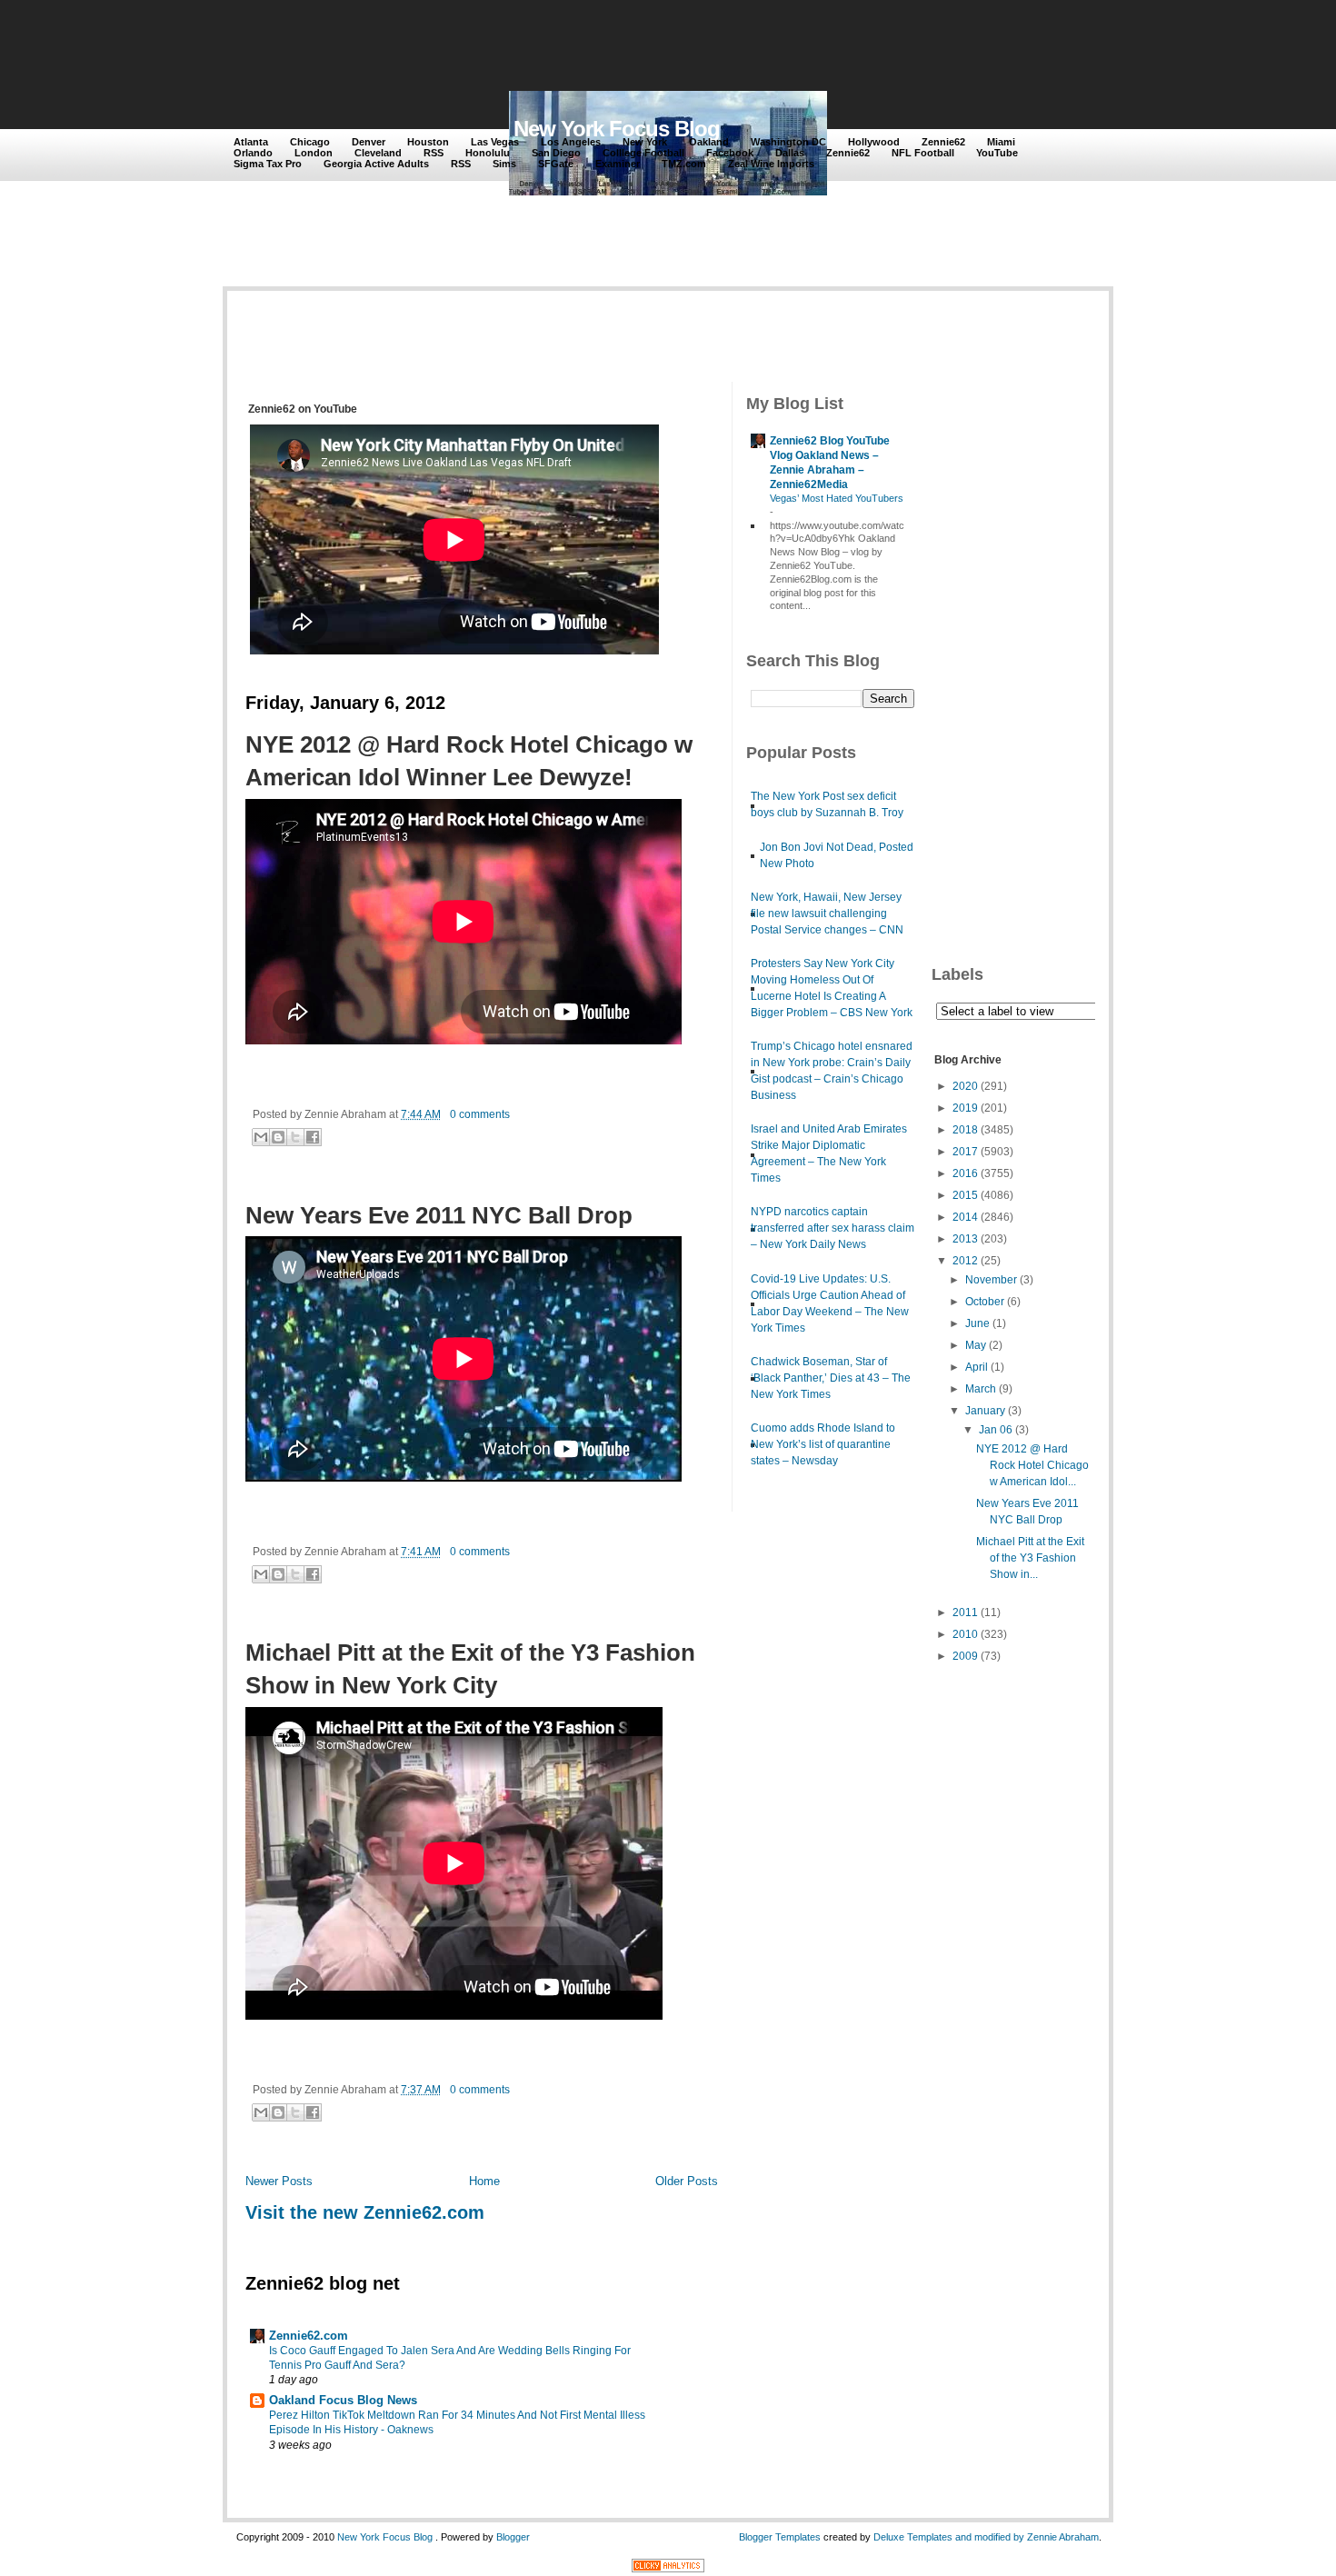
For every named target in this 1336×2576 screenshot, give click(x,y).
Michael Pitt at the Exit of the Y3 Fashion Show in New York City (470, 1669)
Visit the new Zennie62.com (365, 2212)
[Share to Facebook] (313, 1137)
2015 (965, 1195)
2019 (965, 1108)
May (976, 1345)
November (991, 1280)
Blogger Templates (780, 2537)
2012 (965, 1261)
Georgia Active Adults (376, 164)
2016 (965, 1173)
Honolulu (488, 153)
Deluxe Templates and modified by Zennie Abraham (986, 2537)
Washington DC (788, 142)
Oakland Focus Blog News (343, 2400)
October (985, 1302)
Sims (504, 164)
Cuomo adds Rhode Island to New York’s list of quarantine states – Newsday (823, 1444)
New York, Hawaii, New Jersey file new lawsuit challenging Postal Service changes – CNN (827, 914)
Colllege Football (643, 153)
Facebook (730, 153)
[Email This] (261, 1137)
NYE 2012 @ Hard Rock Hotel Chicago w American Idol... (1032, 1465)
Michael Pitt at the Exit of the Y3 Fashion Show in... (1030, 1558)
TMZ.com (684, 164)
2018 (965, 1130)
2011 (965, 1612)
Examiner (618, 164)
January (985, 1411)
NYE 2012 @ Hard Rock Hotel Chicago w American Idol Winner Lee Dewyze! (469, 761)
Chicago (310, 142)
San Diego (556, 153)
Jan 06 (996, 1430)
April (977, 1367)
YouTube (997, 153)
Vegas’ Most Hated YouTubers (837, 498)
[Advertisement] (567, 47)
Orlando (253, 153)
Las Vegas (495, 142)
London (314, 153)
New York (645, 142)
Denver (369, 142)
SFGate (556, 164)
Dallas (790, 153)
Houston (428, 142)
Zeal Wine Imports (771, 164)
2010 (965, 1634)
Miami (1001, 142)
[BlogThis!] (278, 1137)
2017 (965, 1152)
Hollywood (874, 142)
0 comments (480, 1114)
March (981, 1389)
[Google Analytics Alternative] (668, 2568)
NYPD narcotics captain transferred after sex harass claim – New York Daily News (833, 1228)
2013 (965, 1239)
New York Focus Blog (617, 129)
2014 (965, 1217)
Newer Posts (279, 2181)
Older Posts (687, 2181)
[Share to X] (295, 1137)
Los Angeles (571, 142)
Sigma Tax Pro (268, 164)
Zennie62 (943, 142)
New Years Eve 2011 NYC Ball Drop (439, 1215)
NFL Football (923, 153)
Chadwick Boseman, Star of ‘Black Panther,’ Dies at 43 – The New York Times (831, 1378)
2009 (965, 1656)
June (977, 1323)
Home (484, 2181)
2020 (965, 1086)
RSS (434, 153)
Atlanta (251, 142)
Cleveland (378, 153)
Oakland (709, 142)
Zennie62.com (309, 2336)
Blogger (513, 2537)
